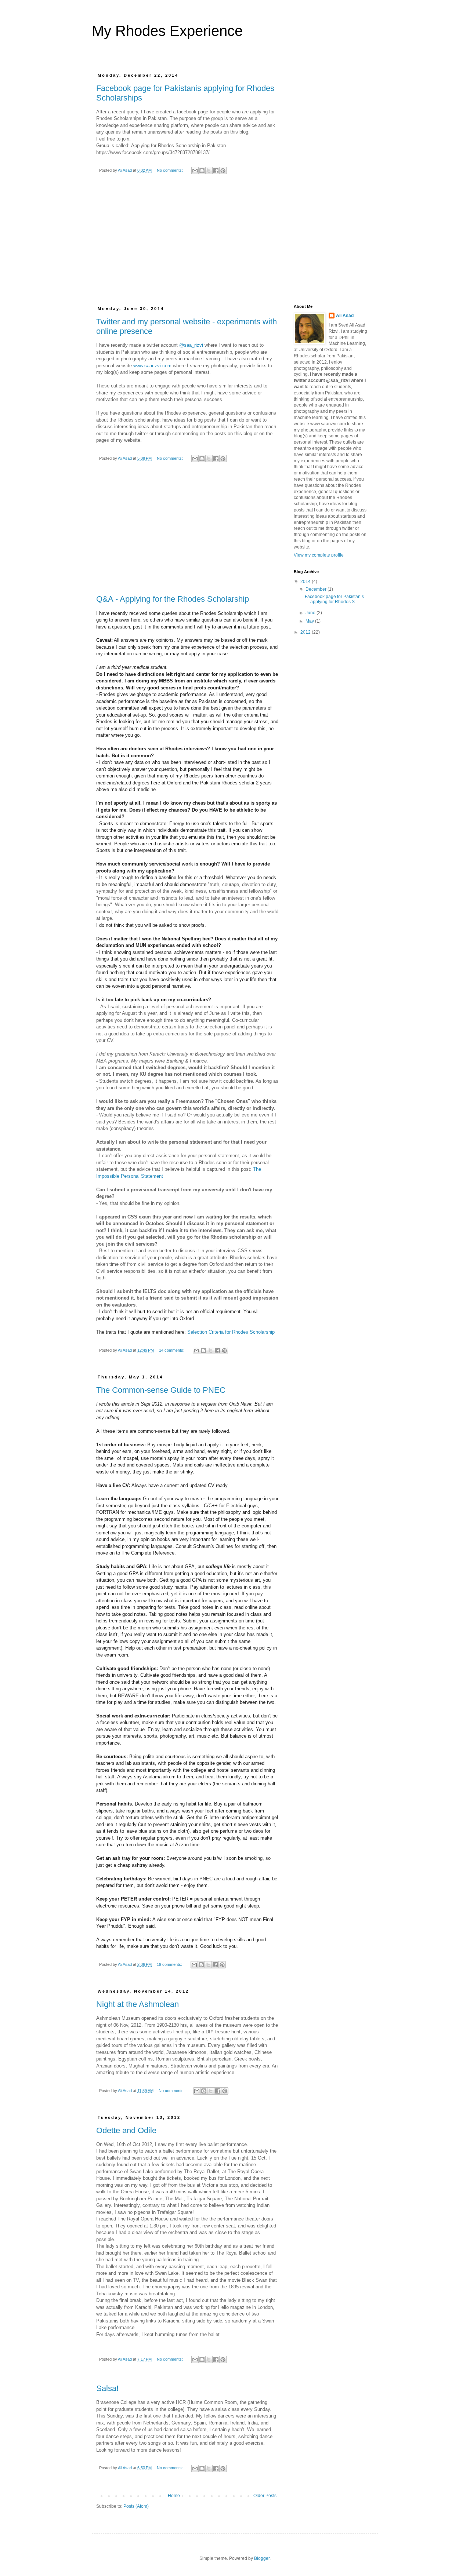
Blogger (262, 2558)
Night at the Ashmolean (138, 2004)
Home (174, 2496)
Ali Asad (345, 316)
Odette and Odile (126, 2130)
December (317, 589)
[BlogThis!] (202, 171)
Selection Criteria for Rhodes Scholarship (231, 1332)
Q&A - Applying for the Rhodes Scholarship (173, 599)
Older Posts (265, 2496)
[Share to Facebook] (216, 171)
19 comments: (170, 1964)
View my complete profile (319, 555)
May (310, 621)
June (311, 613)
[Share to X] (209, 171)
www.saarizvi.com (152, 366)
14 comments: (172, 1350)
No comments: (170, 170)
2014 (306, 582)
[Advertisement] (187, 247)
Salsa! (107, 2388)
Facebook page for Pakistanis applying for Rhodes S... (334, 599)
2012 (306, 632)
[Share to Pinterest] (223, 171)
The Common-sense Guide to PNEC (161, 1390)
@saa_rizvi (191, 345)
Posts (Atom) (136, 2506)
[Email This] (195, 171)
